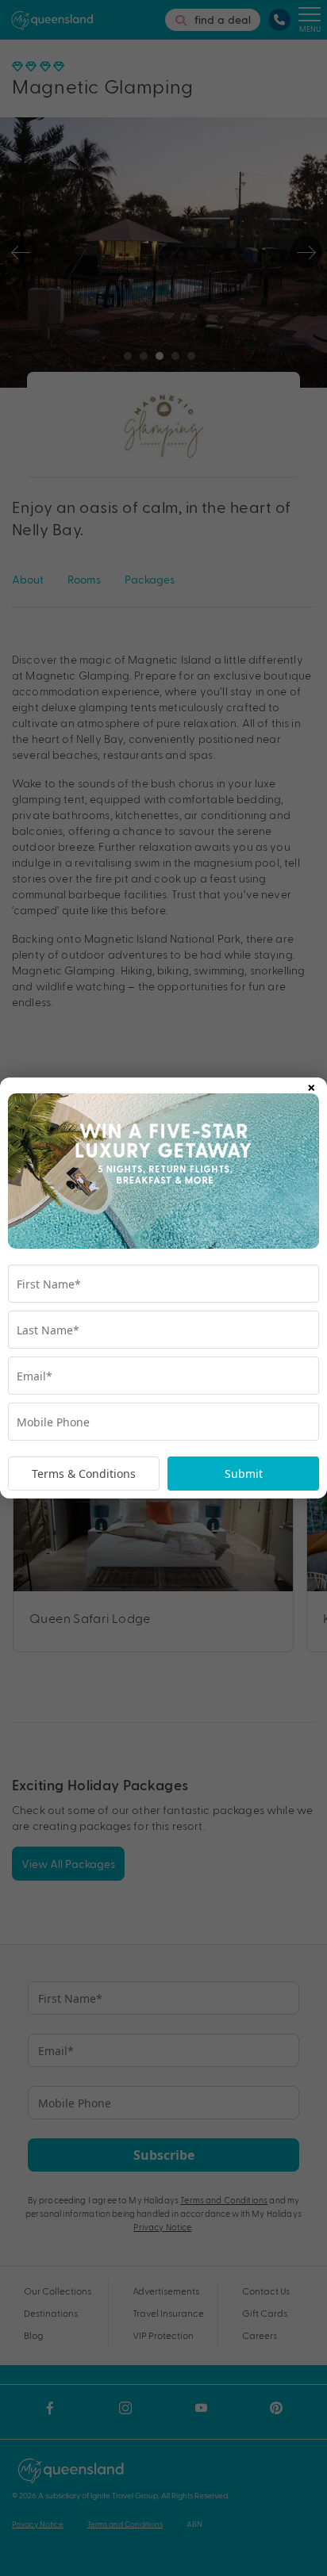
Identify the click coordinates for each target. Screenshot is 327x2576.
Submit (244, 1474)
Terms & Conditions (84, 1474)
